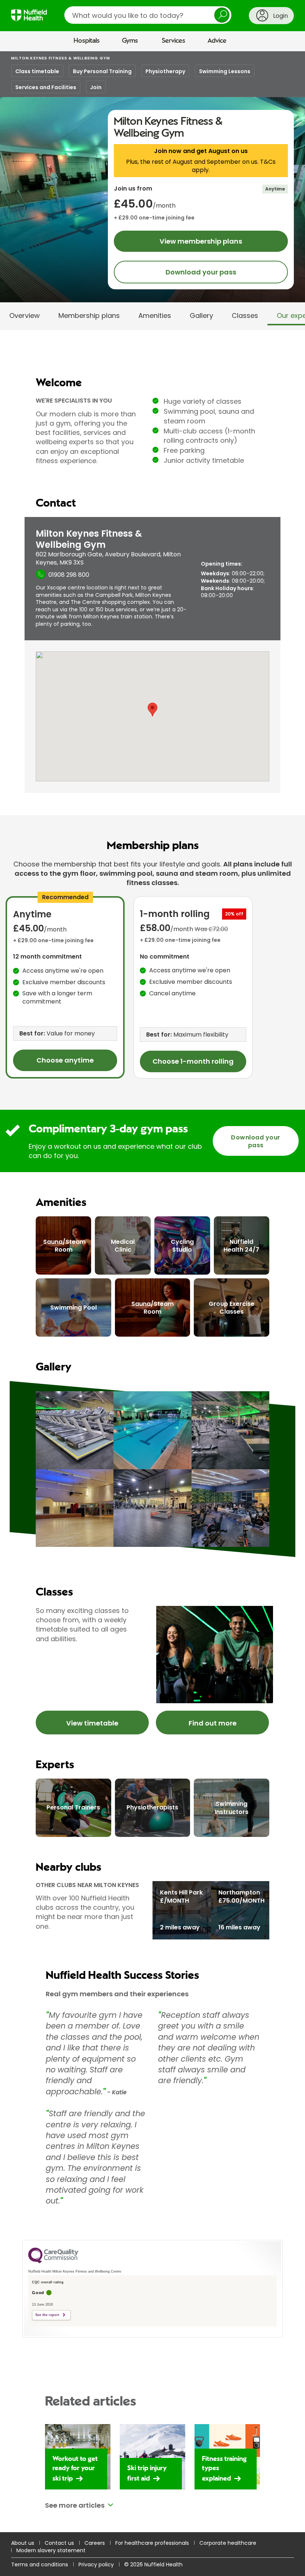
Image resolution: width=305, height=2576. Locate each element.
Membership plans (89, 316)
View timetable (92, 1723)
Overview (25, 316)
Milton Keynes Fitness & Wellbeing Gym (61, 58)
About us (23, 2543)
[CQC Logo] (53, 2261)
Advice (217, 41)
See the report (47, 2315)
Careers (95, 2543)
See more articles (75, 2505)
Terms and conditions (40, 2564)
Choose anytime (65, 1060)
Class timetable (37, 71)
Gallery (201, 316)
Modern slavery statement (51, 2550)
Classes (245, 316)
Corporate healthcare (228, 2543)
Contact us (59, 2543)
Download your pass (201, 272)
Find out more (213, 1723)
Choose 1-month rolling (193, 1061)
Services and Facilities (46, 87)
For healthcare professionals (152, 2543)
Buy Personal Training (102, 71)
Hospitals (87, 41)
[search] (148, 15)
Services (174, 41)
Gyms (130, 41)
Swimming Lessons (225, 71)
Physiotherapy (165, 71)
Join (96, 87)
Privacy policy (96, 2564)
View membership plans (201, 241)
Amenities (155, 316)
